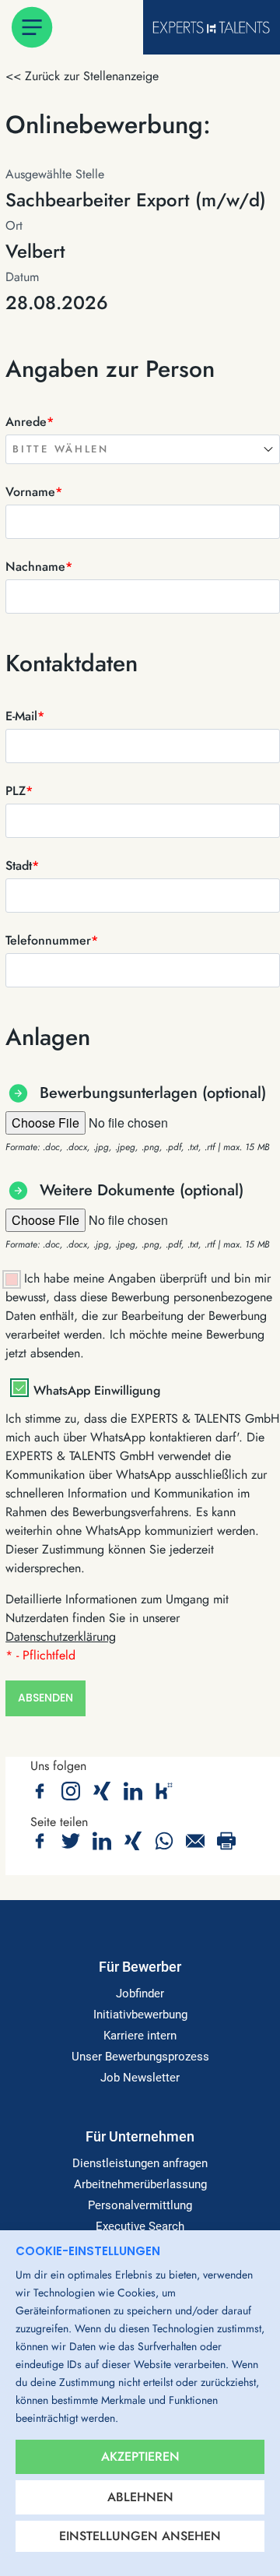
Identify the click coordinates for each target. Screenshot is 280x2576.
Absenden (45, 1698)
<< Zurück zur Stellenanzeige (82, 76)
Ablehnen (140, 2497)
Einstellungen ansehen (140, 2536)
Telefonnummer (52, 940)
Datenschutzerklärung (61, 1636)
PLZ (19, 791)
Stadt (22, 866)
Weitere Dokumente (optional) (142, 1190)
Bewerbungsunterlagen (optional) (153, 1093)
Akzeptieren (140, 2456)
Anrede (30, 422)
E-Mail (25, 716)
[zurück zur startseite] (211, 27)
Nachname (39, 567)
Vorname (34, 492)
